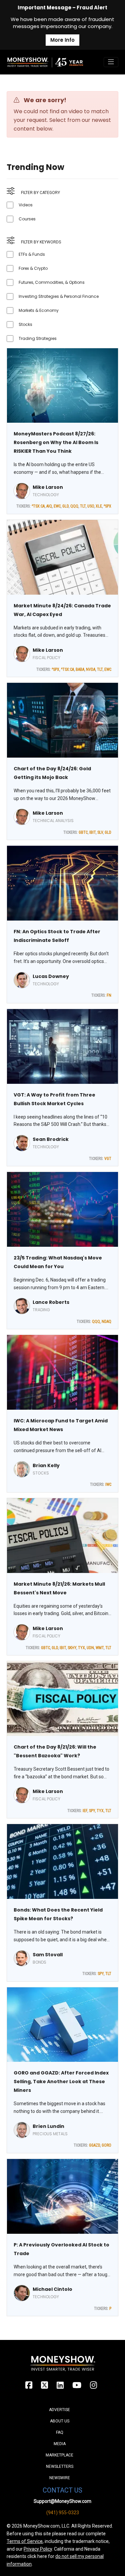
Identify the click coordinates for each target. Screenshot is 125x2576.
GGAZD (94, 2145)
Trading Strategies (38, 338)
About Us (60, 2421)
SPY (92, 1811)
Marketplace (59, 2455)
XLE (99, 506)
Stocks (25, 324)
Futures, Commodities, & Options (52, 282)
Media (60, 2444)
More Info (62, 40)
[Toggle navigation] (111, 62)
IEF (85, 1811)
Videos (26, 205)
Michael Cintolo (52, 2289)
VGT (108, 1159)
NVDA (91, 669)
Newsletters (60, 2466)
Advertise (59, 2410)
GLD (65, 506)
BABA (80, 669)
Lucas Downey (51, 976)
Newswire (60, 2478)
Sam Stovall (48, 1955)
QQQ (74, 506)
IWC (108, 1484)
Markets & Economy (39, 310)
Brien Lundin (48, 2126)
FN (109, 995)
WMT (100, 1648)
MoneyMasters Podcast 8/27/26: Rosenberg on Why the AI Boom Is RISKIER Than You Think (56, 442)
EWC (57, 506)
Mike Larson (48, 487)
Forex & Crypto (33, 268)
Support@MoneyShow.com (62, 2501)
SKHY (72, 1648)
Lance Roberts (51, 1302)
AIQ (49, 506)
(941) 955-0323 (63, 2513)
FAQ (60, 2432)
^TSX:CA (38, 506)
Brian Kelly (46, 1465)
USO (91, 506)
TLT (83, 506)
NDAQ (106, 1322)
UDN (90, 1648)
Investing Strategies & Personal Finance (59, 296)
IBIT (92, 832)
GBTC (83, 832)
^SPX (107, 506)
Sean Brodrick (51, 1139)
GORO (106, 2145)
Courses (27, 219)
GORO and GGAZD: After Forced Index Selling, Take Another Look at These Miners (61, 2082)
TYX (81, 1648)
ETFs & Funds (32, 254)
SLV (100, 832)
